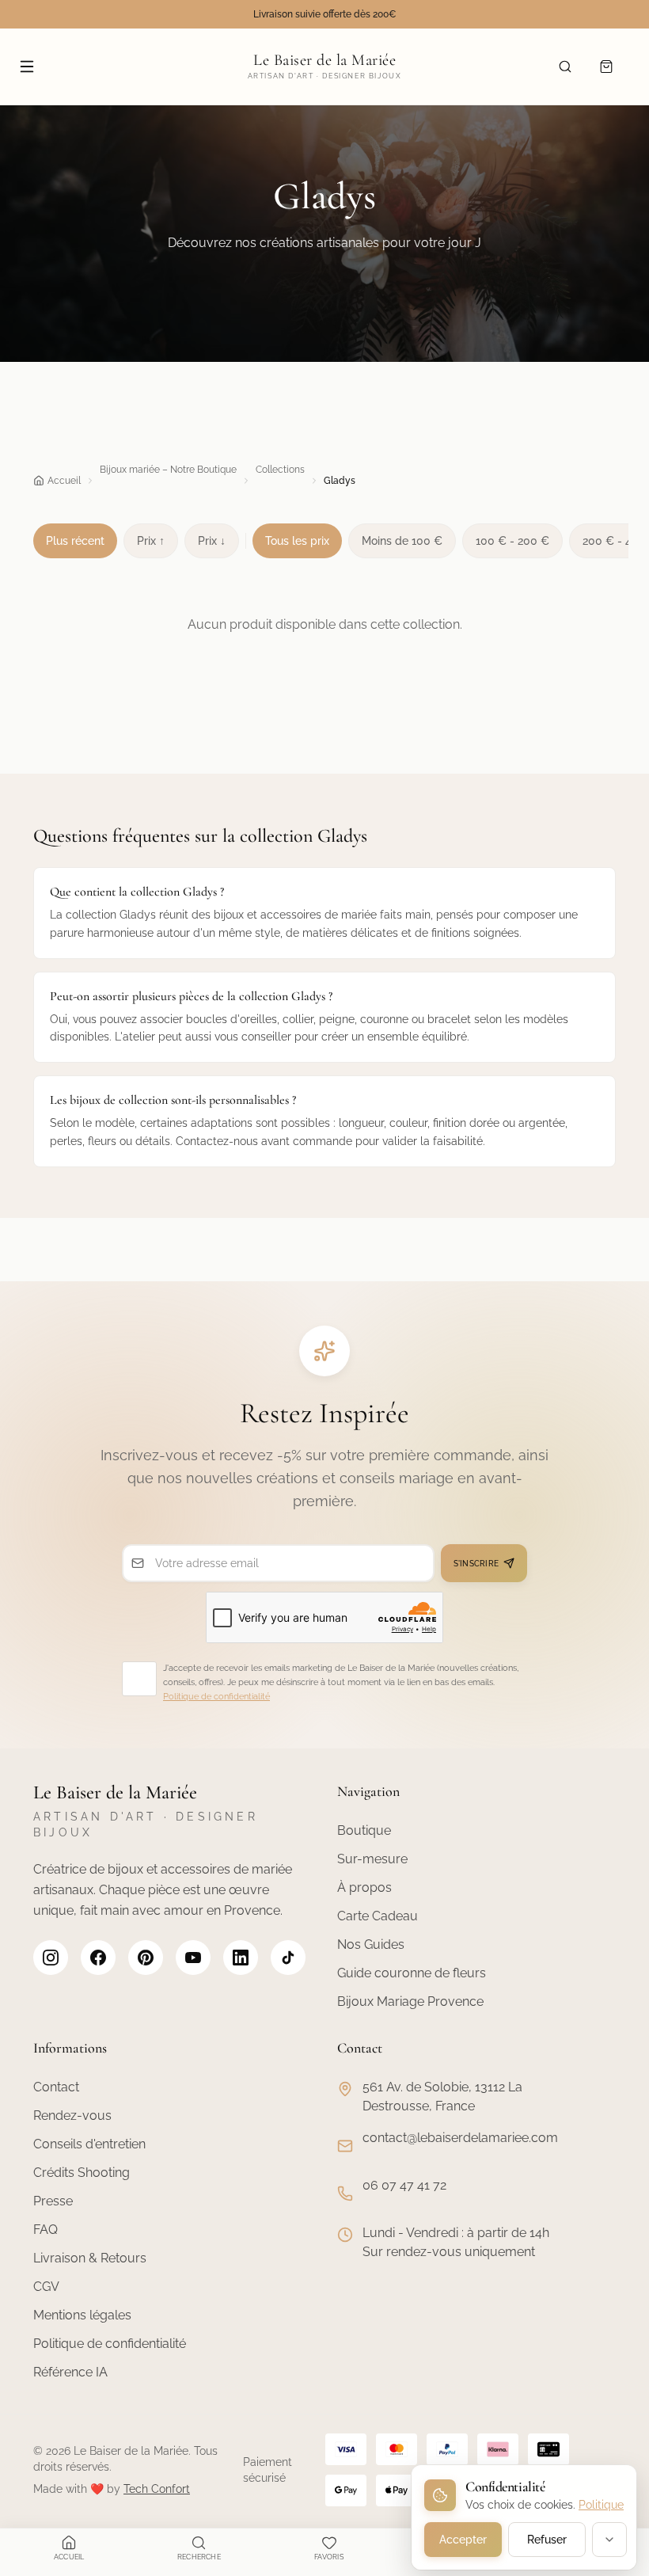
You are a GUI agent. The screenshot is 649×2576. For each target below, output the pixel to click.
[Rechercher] (565, 67)
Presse (53, 2201)
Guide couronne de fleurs (412, 1973)
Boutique (364, 1830)
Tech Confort (157, 2489)
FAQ (46, 2230)
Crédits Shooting (82, 2173)
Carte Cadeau (378, 1916)
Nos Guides (371, 1944)
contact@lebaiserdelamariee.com (460, 2138)
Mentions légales (82, 2315)
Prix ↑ (151, 541)
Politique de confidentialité (216, 1697)
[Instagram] (51, 1958)
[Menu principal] (27, 67)
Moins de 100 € (402, 541)
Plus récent (75, 541)
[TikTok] (288, 1958)
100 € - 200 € (512, 541)
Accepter (463, 2540)
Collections (280, 470)
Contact (56, 2087)
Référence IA (70, 2372)
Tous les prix (297, 541)
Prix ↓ (212, 541)
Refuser (547, 2540)
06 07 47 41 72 (404, 2185)
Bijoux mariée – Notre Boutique (168, 470)
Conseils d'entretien (89, 2144)
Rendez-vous (72, 2116)
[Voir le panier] (606, 67)
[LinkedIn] (241, 1958)
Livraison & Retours (90, 2258)
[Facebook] (98, 1958)
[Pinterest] (146, 1958)
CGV (46, 2287)
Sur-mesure (372, 1859)
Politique (601, 2505)
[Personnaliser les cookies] (609, 2540)
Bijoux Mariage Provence (410, 2001)
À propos (364, 1887)
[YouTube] (193, 1958)
